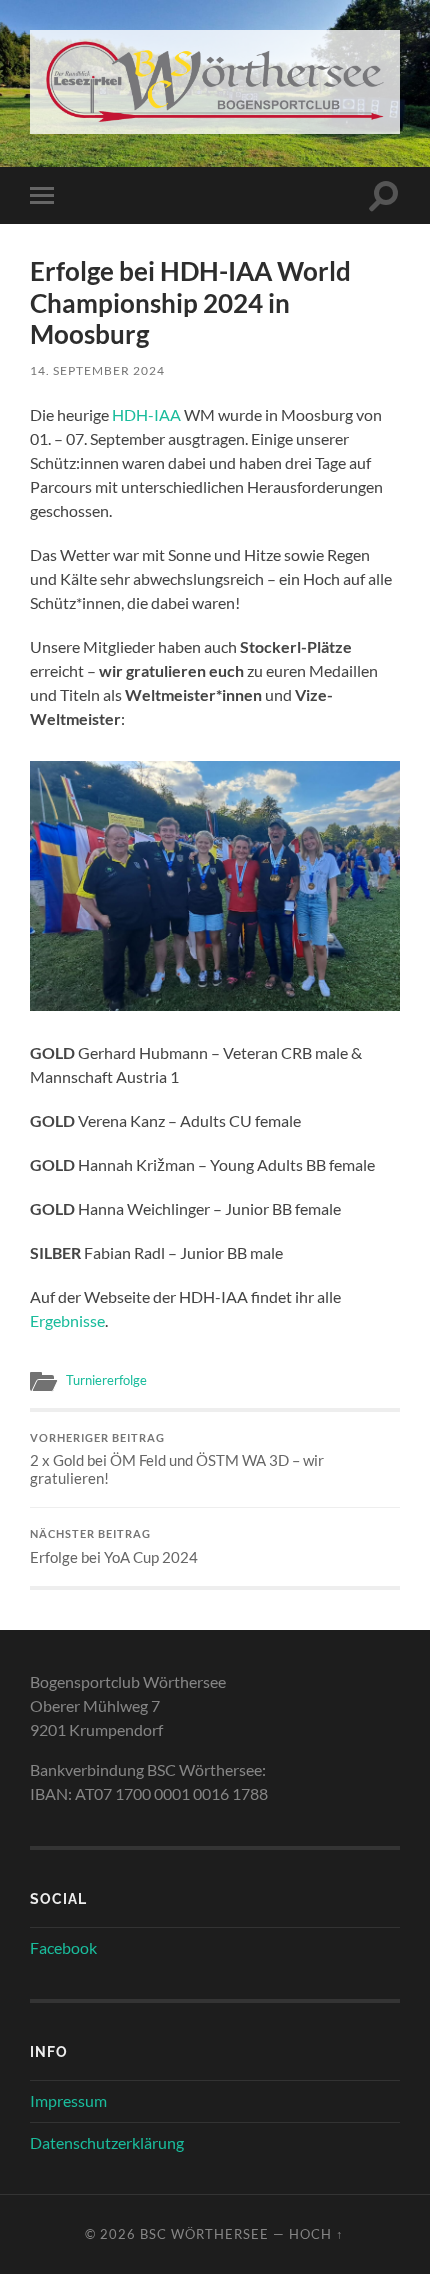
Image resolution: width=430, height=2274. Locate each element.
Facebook (63, 1947)
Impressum (68, 2100)
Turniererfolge (106, 1380)
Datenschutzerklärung (107, 2142)
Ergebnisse (67, 1320)
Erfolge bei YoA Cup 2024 (114, 1547)
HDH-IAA (146, 414)
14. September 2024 (97, 370)
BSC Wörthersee (204, 2234)
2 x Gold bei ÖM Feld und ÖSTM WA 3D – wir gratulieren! (177, 1460)
